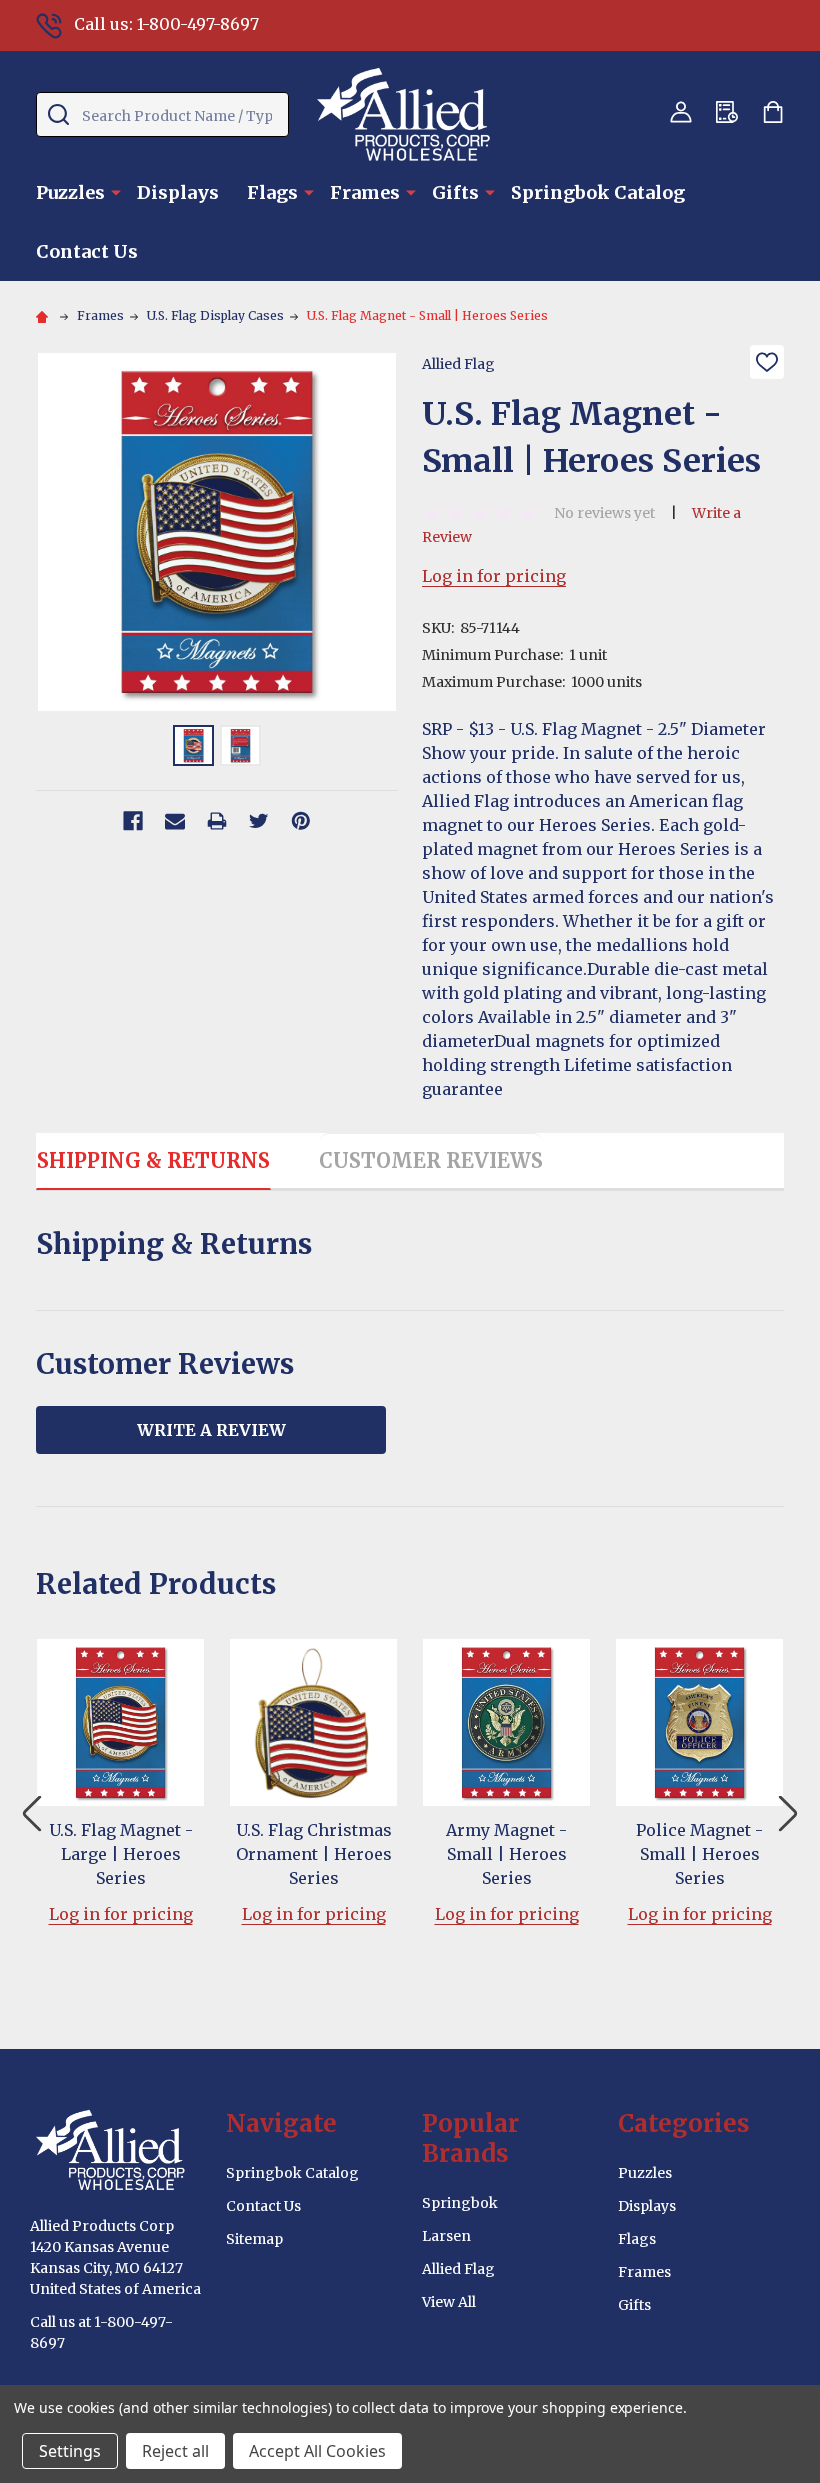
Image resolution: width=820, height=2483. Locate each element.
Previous (32, 1813)
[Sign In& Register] (681, 112)
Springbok (460, 2203)
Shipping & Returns (153, 1160)
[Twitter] (259, 821)
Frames (365, 192)
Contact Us (87, 251)
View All (449, 2302)
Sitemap (254, 2239)
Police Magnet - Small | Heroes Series (699, 1854)
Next (788, 1813)
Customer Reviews (431, 1160)
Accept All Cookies (317, 2451)
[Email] (175, 821)
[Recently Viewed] (727, 112)
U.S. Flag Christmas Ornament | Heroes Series (314, 1854)
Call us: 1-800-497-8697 (166, 24)
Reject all (175, 2451)
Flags (272, 192)
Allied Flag (458, 2269)
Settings (70, 2451)
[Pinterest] (301, 821)
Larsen (446, 2236)
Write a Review (211, 1430)
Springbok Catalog (598, 192)
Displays (178, 192)
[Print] (217, 821)
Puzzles (70, 192)
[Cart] (773, 112)
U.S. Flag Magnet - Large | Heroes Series (121, 1854)
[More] (116, 191)
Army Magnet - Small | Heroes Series (506, 1854)
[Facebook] (133, 821)
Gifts (455, 192)
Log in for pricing (494, 576)
